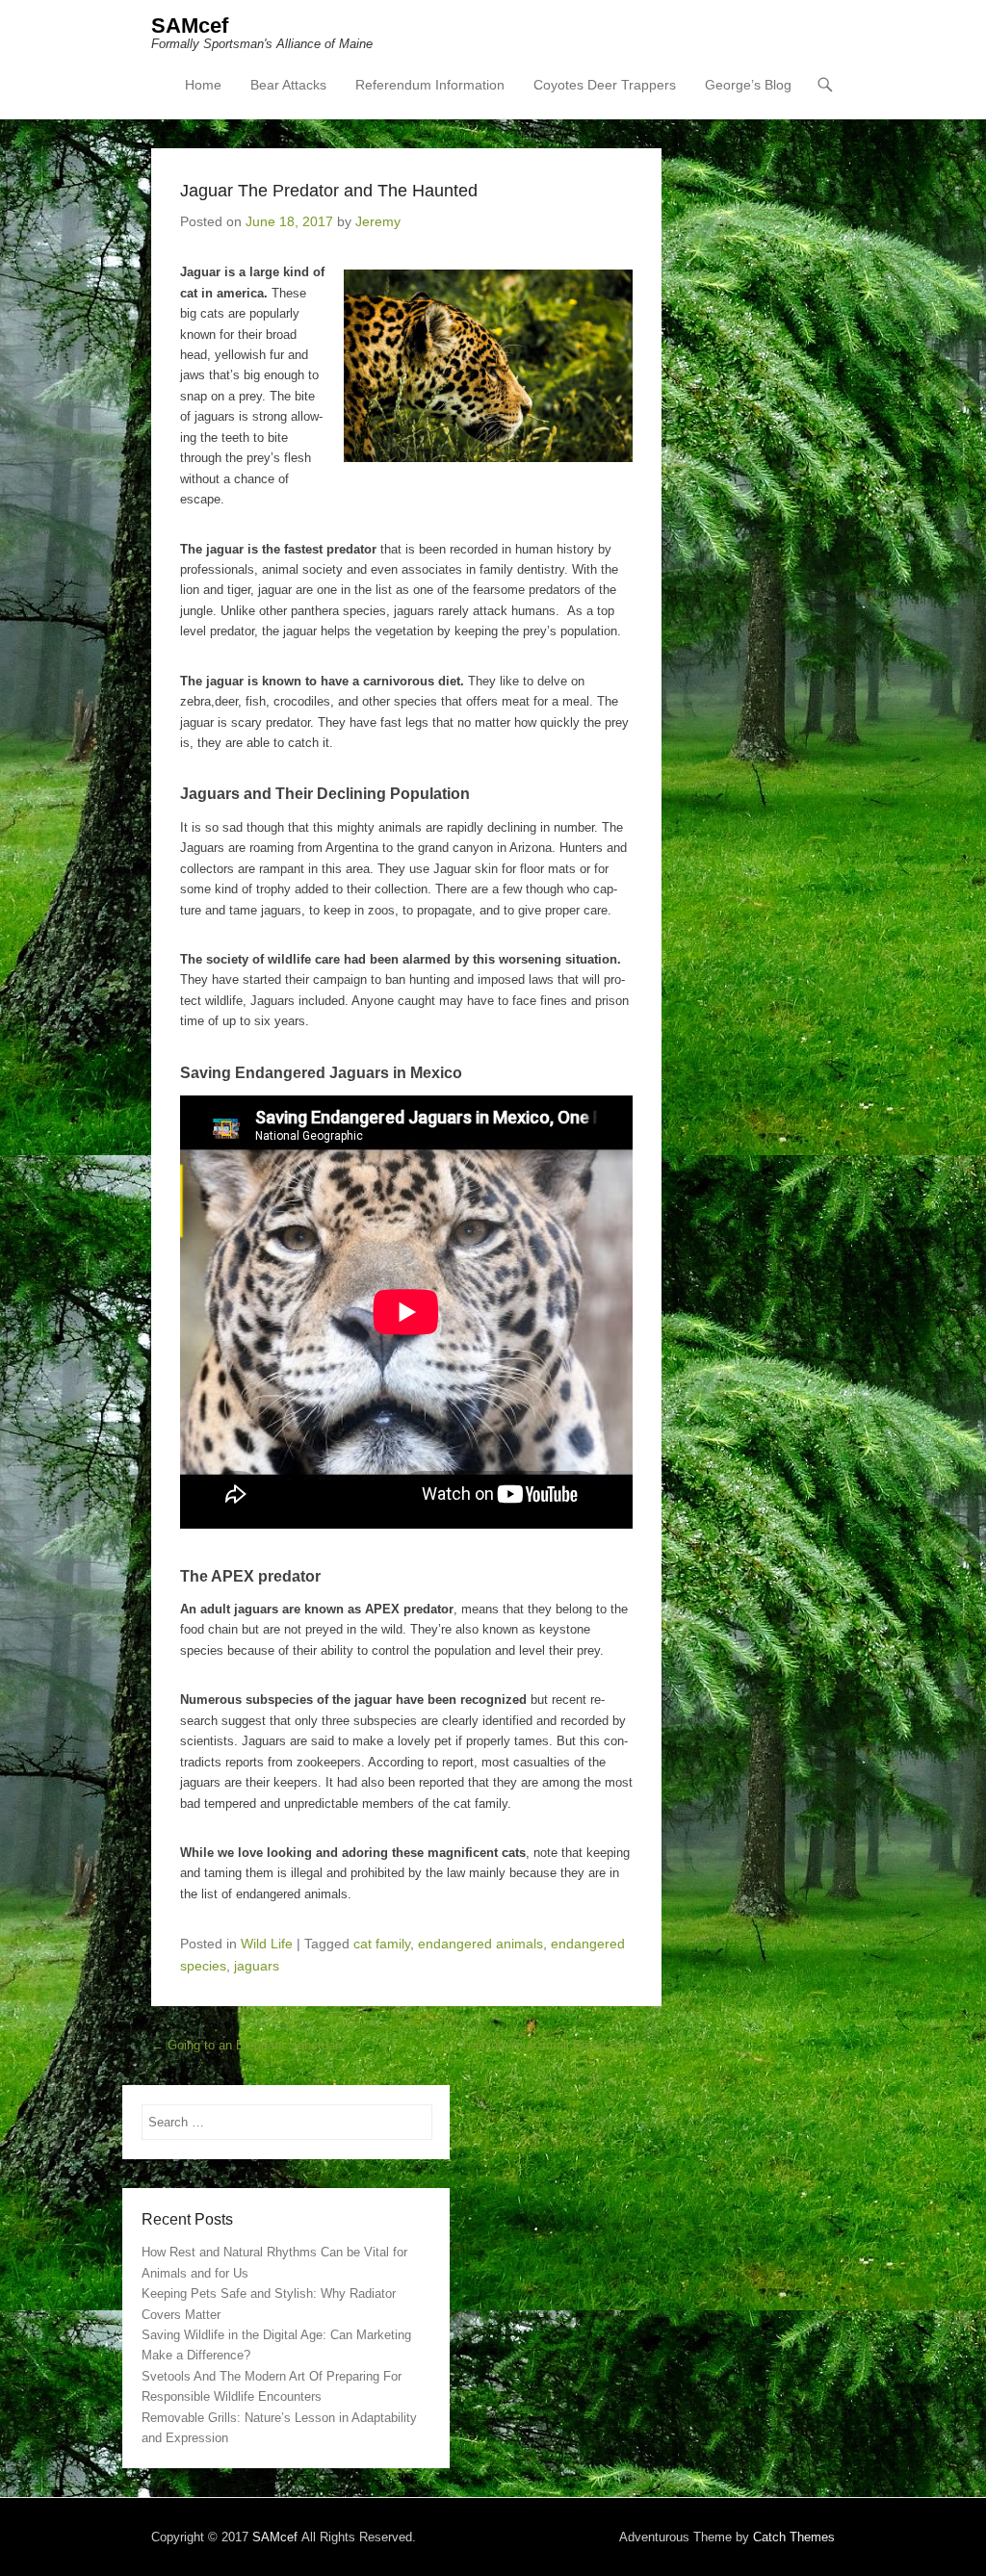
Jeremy (378, 221)
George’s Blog (748, 85)
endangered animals (480, 1944)
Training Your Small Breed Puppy (561, 2045)
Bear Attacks (288, 85)
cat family (382, 1944)
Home (203, 85)
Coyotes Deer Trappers (605, 85)
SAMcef (190, 26)
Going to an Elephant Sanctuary (248, 2045)
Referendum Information (430, 85)
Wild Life (267, 1944)
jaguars (257, 1966)
